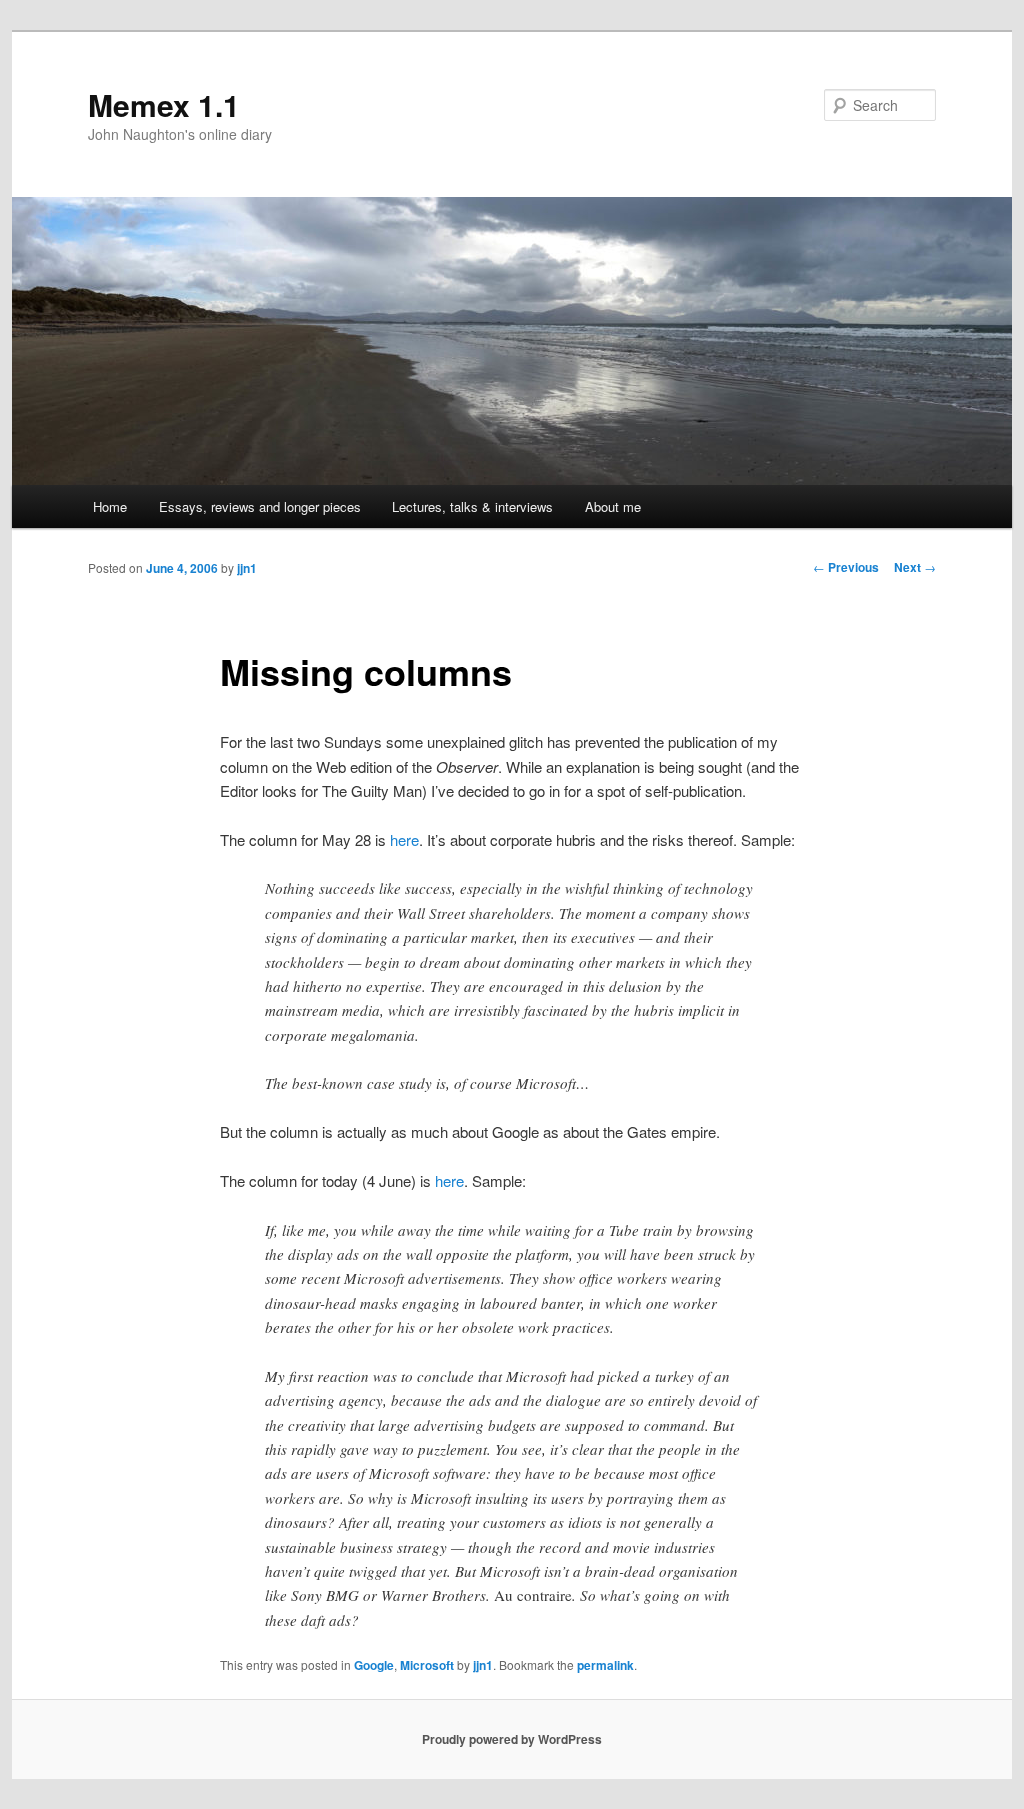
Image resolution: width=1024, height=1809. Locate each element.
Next (915, 567)
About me (613, 506)
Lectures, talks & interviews (472, 506)
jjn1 (247, 568)
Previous (846, 567)
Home (110, 506)
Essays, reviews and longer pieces (260, 506)
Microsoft (427, 1665)
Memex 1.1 (164, 104)
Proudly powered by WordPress (512, 1739)
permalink (605, 1665)
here (404, 839)
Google (374, 1665)
